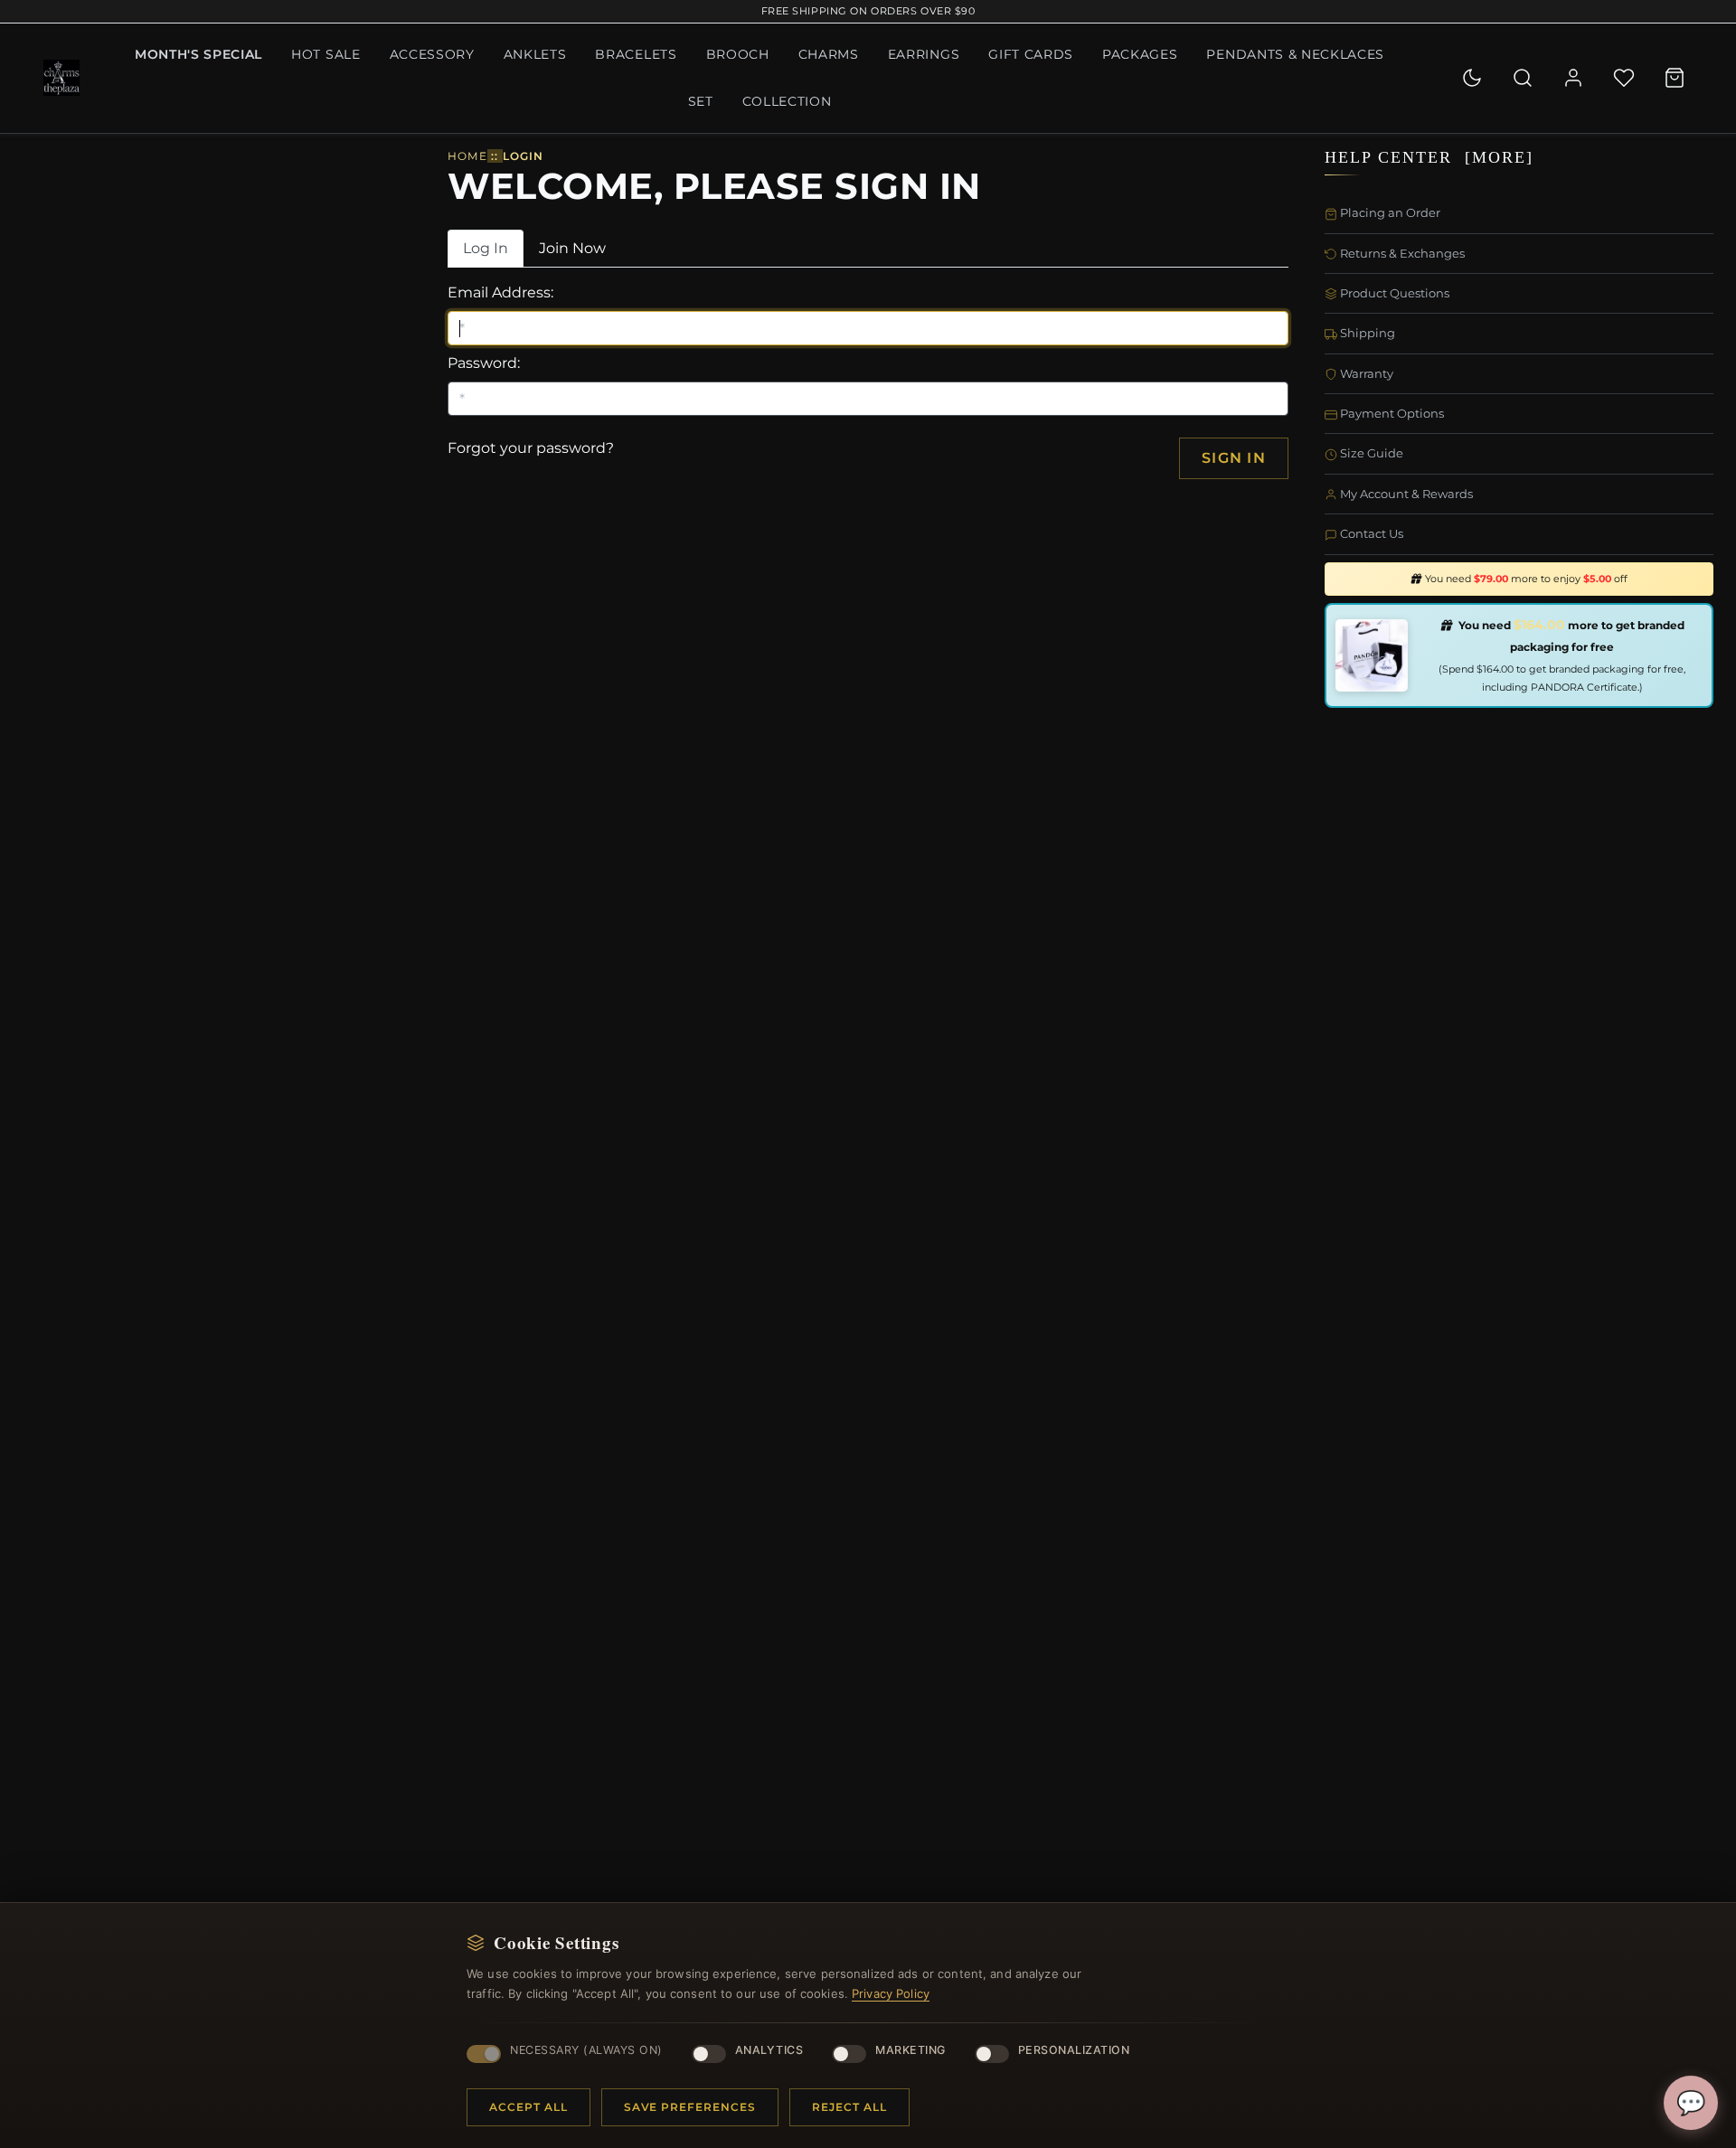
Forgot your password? (531, 448)
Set (701, 101)
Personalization (1074, 2050)
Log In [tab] (486, 248)
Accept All (528, 2107)
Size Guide (1370, 453)
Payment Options (1391, 413)
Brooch (738, 54)
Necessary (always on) (586, 2050)
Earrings (924, 54)
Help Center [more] (1429, 157)
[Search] (1523, 78)
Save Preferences (690, 2107)
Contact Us (1370, 533)
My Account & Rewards (1405, 494)
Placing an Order (1389, 212)
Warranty (1365, 373)
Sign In (1234, 458)
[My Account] (1573, 78)
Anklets (535, 54)
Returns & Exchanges (1401, 253)
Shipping (1366, 333)
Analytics (769, 2050)
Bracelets (636, 54)
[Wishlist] (1624, 78)
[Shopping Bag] (1675, 78)
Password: (484, 363)
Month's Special (198, 54)
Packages (1140, 54)
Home (467, 156)
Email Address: (500, 292)
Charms (829, 54)
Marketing (910, 2050)
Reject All (849, 2107)
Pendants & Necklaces (1295, 54)
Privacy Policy (891, 1993)
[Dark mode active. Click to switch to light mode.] (1472, 78)
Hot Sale (325, 54)
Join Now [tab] (572, 248)
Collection (787, 101)
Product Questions (1393, 293)
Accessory (432, 54)
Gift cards (1031, 54)
